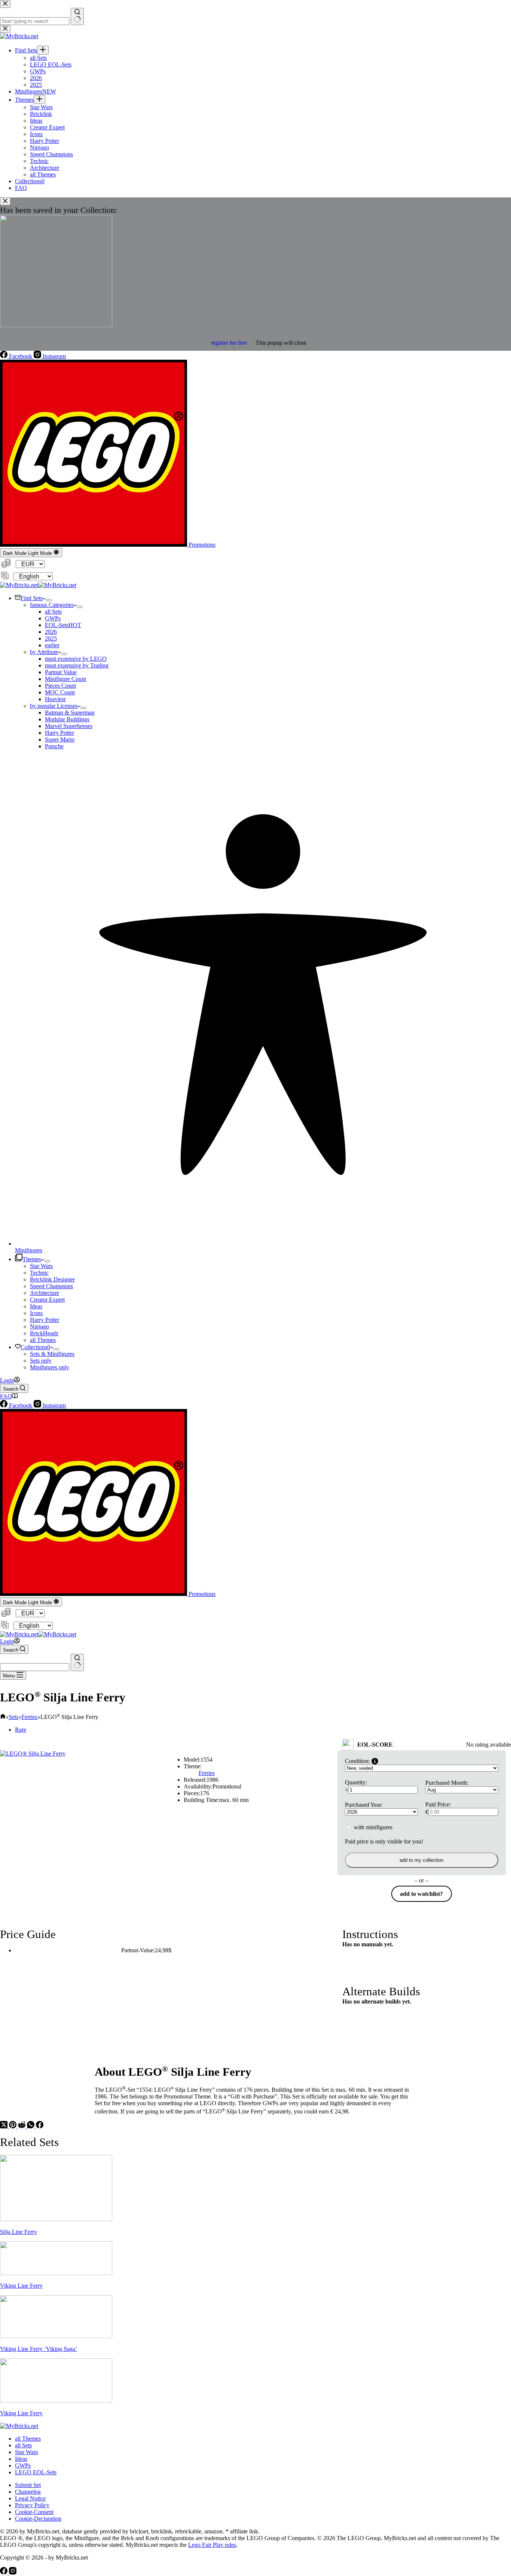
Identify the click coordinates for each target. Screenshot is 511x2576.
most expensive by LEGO (76, 659)
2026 (51, 632)
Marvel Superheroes (69, 726)
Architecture (45, 1293)
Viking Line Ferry (21, 2286)
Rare (21, 1730)
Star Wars (41, 1266)
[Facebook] (40, 2126)
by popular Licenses (54, 706)
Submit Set (28, 2485)
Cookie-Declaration (38, 2519)
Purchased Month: (447, 1783)
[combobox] (35, 1667)
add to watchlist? (421, 1894)
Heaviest (55, 699)
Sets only (41, 1361)
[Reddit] (22, 2126)
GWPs (53, 618)
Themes (32, 1259)
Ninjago (39, 1327)
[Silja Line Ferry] (56, 2219)
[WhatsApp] (31, 2126)
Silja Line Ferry (19, 2232)
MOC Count (60, 692)
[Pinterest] (13, 2126)
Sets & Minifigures (52, 1354)
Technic (39, 1273)
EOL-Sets (63, 625)
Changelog (28, 2492)
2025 (51, 638)
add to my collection (421, 1860)
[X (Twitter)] (4, 2126)
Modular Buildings (67, 719)
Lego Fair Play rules (212, 2545)
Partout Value (61, 672)
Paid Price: (438, 1804)
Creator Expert (47, 1300)
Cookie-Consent (34, 2512)
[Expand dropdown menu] (49, 600)
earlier (52, 645)
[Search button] (77, 1662)
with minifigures (372, 1827)
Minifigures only (50, 1367)
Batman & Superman (70, 713)
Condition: (357, 1761)
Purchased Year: (364, 1805)
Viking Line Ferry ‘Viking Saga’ (39, 2349)
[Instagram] (13, 2572)
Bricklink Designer (52, 1279)
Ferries (207, 1773)
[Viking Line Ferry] (56, 2273)
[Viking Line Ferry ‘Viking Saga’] (56, 2336)
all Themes (43, 1340)
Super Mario (60, 739)
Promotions (201, 545)
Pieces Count (60, 686)
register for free (229, 343)
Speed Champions (51, 1286)
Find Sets (32, 598)
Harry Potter (59, 733)
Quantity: (356, 1782)
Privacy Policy (32, 2505)
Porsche (54, 746)
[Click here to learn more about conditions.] (375, 1761)
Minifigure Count (65, 679)
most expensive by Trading (77, 665)
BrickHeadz (44, 1333)
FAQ (6, 1396)
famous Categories (52, 605)
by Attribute (44, 652)
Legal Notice (30, 2498)
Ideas (36, 1306)
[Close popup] (5, 201)
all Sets (53, 612)
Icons (36, 1313)
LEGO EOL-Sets (36, 2472)
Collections (35, 1347)
